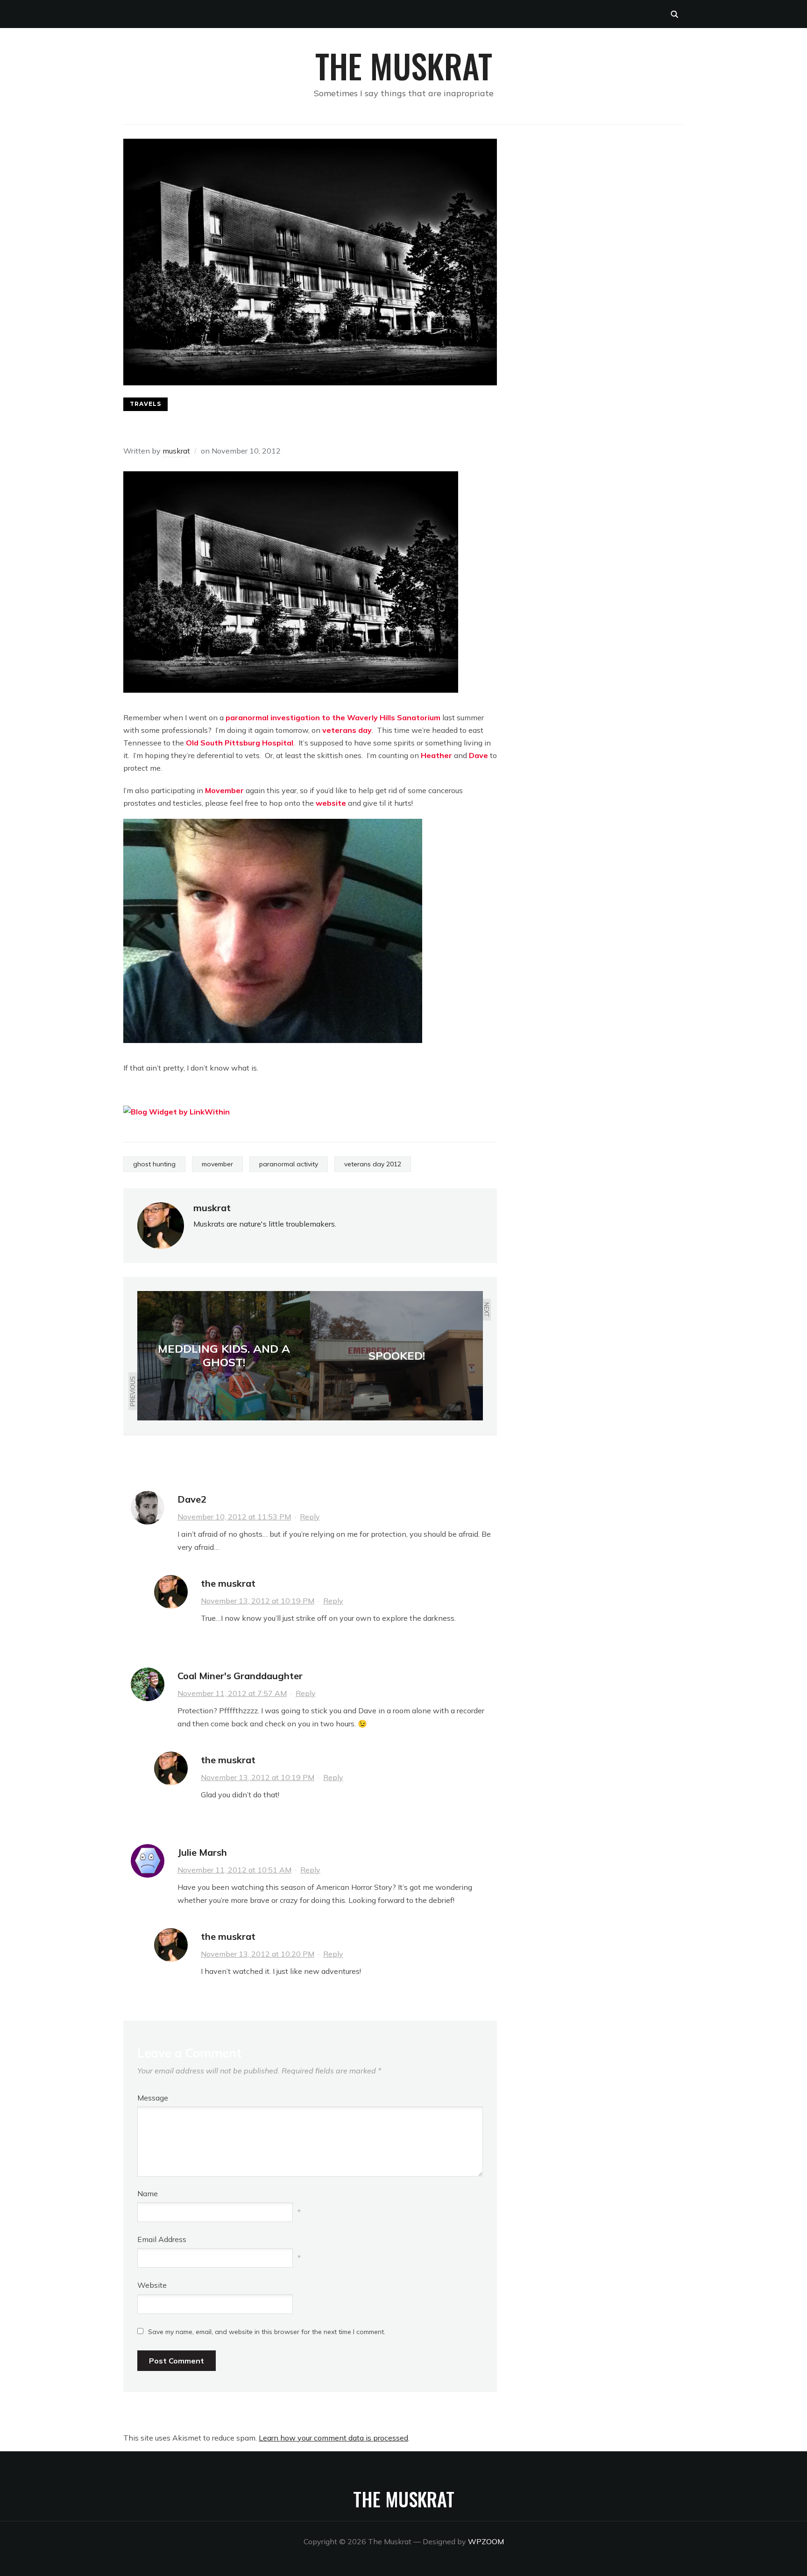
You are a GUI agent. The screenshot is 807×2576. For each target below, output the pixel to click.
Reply (310, 1517)
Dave (478, 755)
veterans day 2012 (373, 1164)
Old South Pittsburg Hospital (240, 743)
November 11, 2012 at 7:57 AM (232, 1693)
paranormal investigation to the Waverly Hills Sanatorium (333, 717)
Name (148, 2193)
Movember (224, 790)
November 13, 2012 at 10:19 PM (258, 1601)
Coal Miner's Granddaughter (240, 1676)
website (331, 803)
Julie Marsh (202, 1852)
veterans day (347, 730)
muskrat (176, 451)
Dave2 (192, 1499)
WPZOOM (486, 2541)
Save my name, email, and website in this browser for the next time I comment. (267, 2332)
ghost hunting (154, 1164)
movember (217, 1164)
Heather (436, 755)
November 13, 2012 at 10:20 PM (258, 1954)
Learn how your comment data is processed (333, 2438)
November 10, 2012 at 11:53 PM (234, 1517)
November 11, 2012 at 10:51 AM (234, 1870)
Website (152, 2285)
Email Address (162, 2239)
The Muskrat (404, 65)
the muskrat (228, 1583)
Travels (145, 404)
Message (153, 2098)
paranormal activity (289, 1164)
